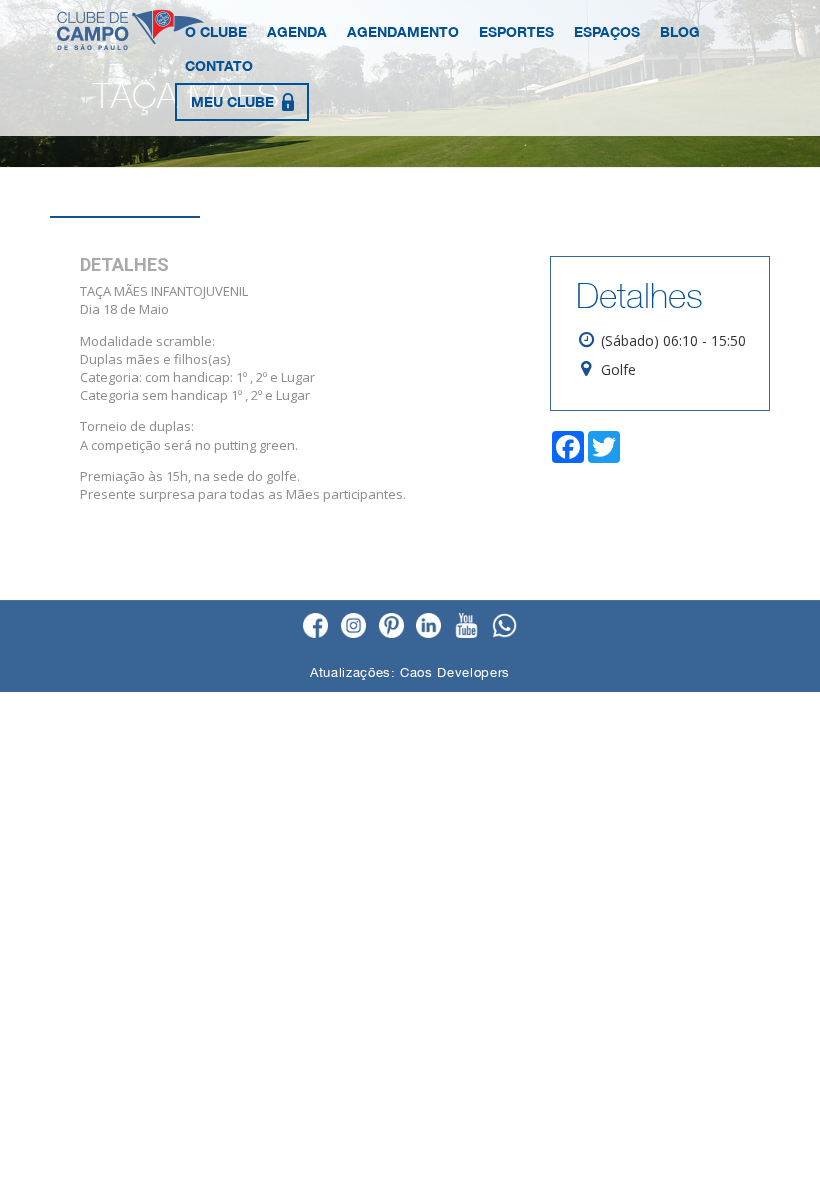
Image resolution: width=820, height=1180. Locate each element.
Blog (680, 31)
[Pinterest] (391, 627)
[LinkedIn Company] (428, 627)
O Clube (216, 31)
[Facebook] (315, 627)
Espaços (607, 31)
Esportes (516, 31)
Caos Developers (455, 672)
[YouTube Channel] (466, 627)
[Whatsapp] (504, 627)
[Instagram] (353, 627)
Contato (219, 65)
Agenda (297, 31)
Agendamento (403, 31)
